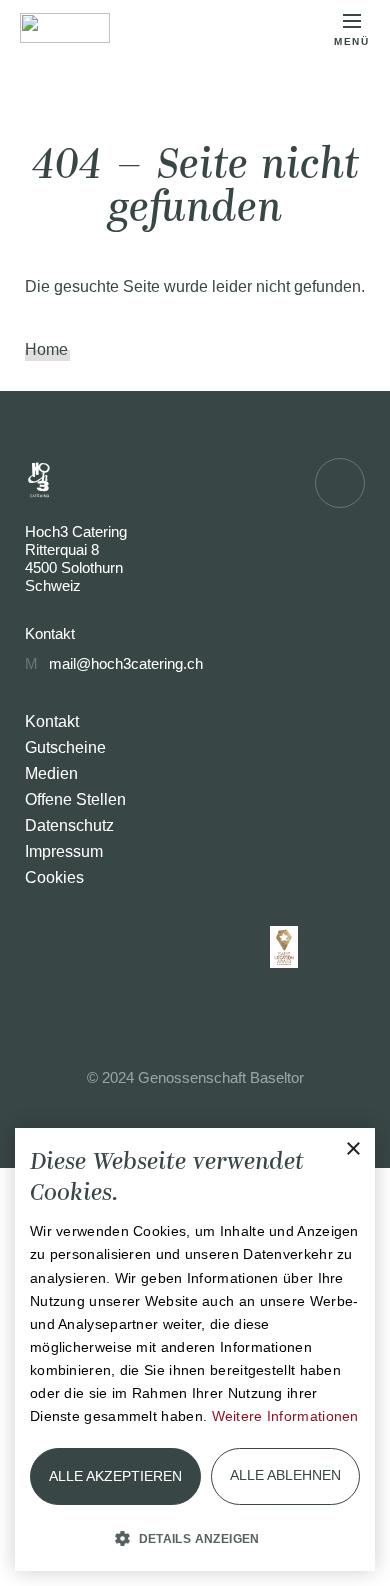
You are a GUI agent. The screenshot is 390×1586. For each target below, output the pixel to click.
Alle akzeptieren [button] (115, 1476)
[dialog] (195, 1349)
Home (46, 349)
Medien (51, 773)
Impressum (64, 851)
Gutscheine (65, 747)
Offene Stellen (75, 799)
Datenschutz (69, 825)
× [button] (352, 1149)
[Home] (65, 28)
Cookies (54, 877)
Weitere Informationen (285, 1416)
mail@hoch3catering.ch (126, 663)
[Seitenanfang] (340, 483)
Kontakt (52, 721)
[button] (195, 1537)
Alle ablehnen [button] (285, 1475)
